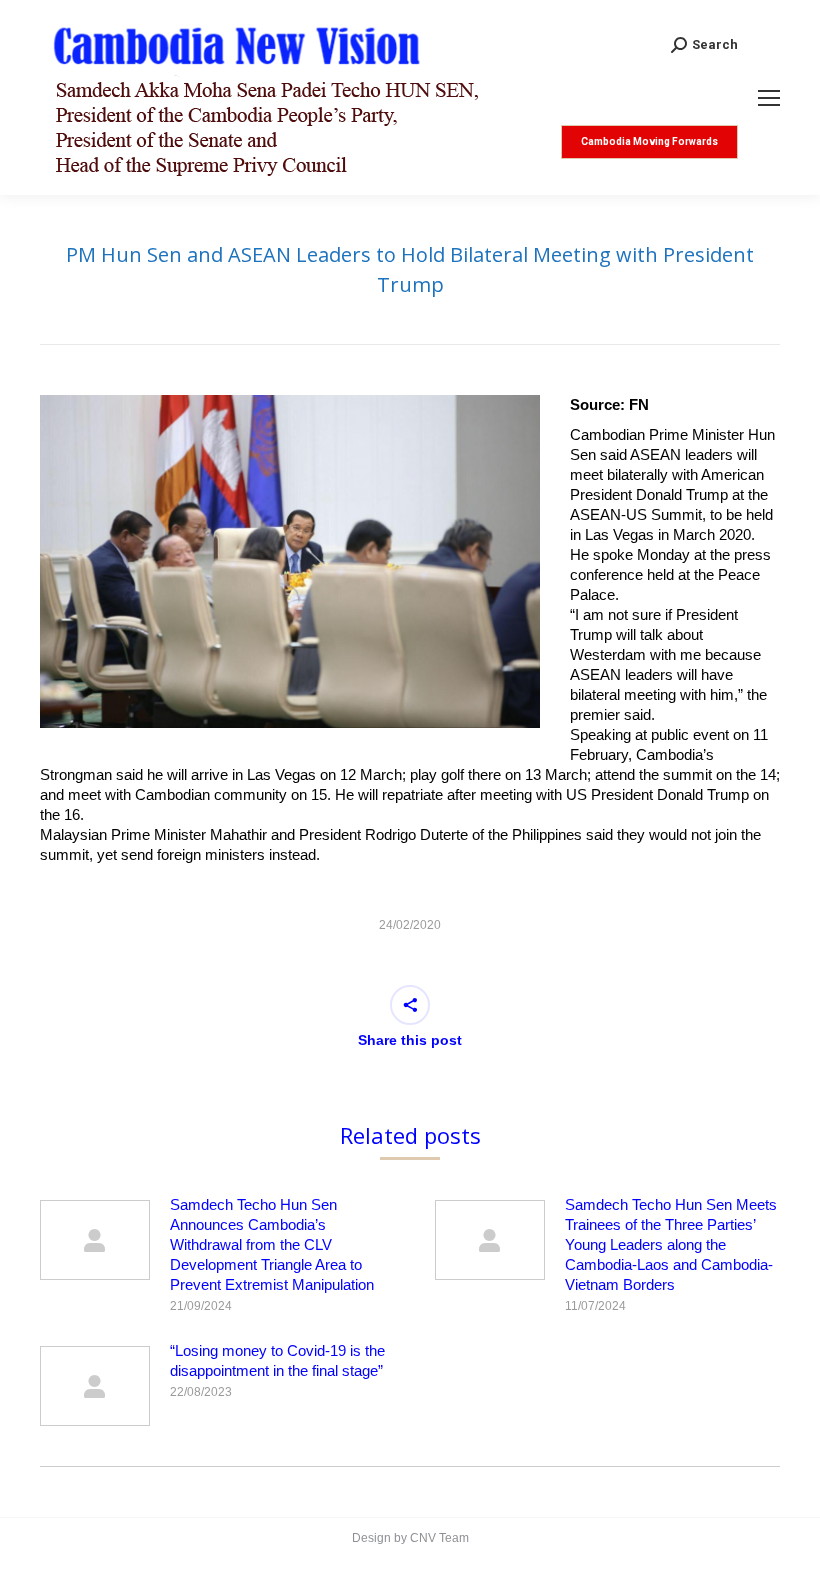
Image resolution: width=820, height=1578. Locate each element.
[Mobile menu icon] (769, 98)
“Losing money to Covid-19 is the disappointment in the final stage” (277, 1360)
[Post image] (95, 1240)
